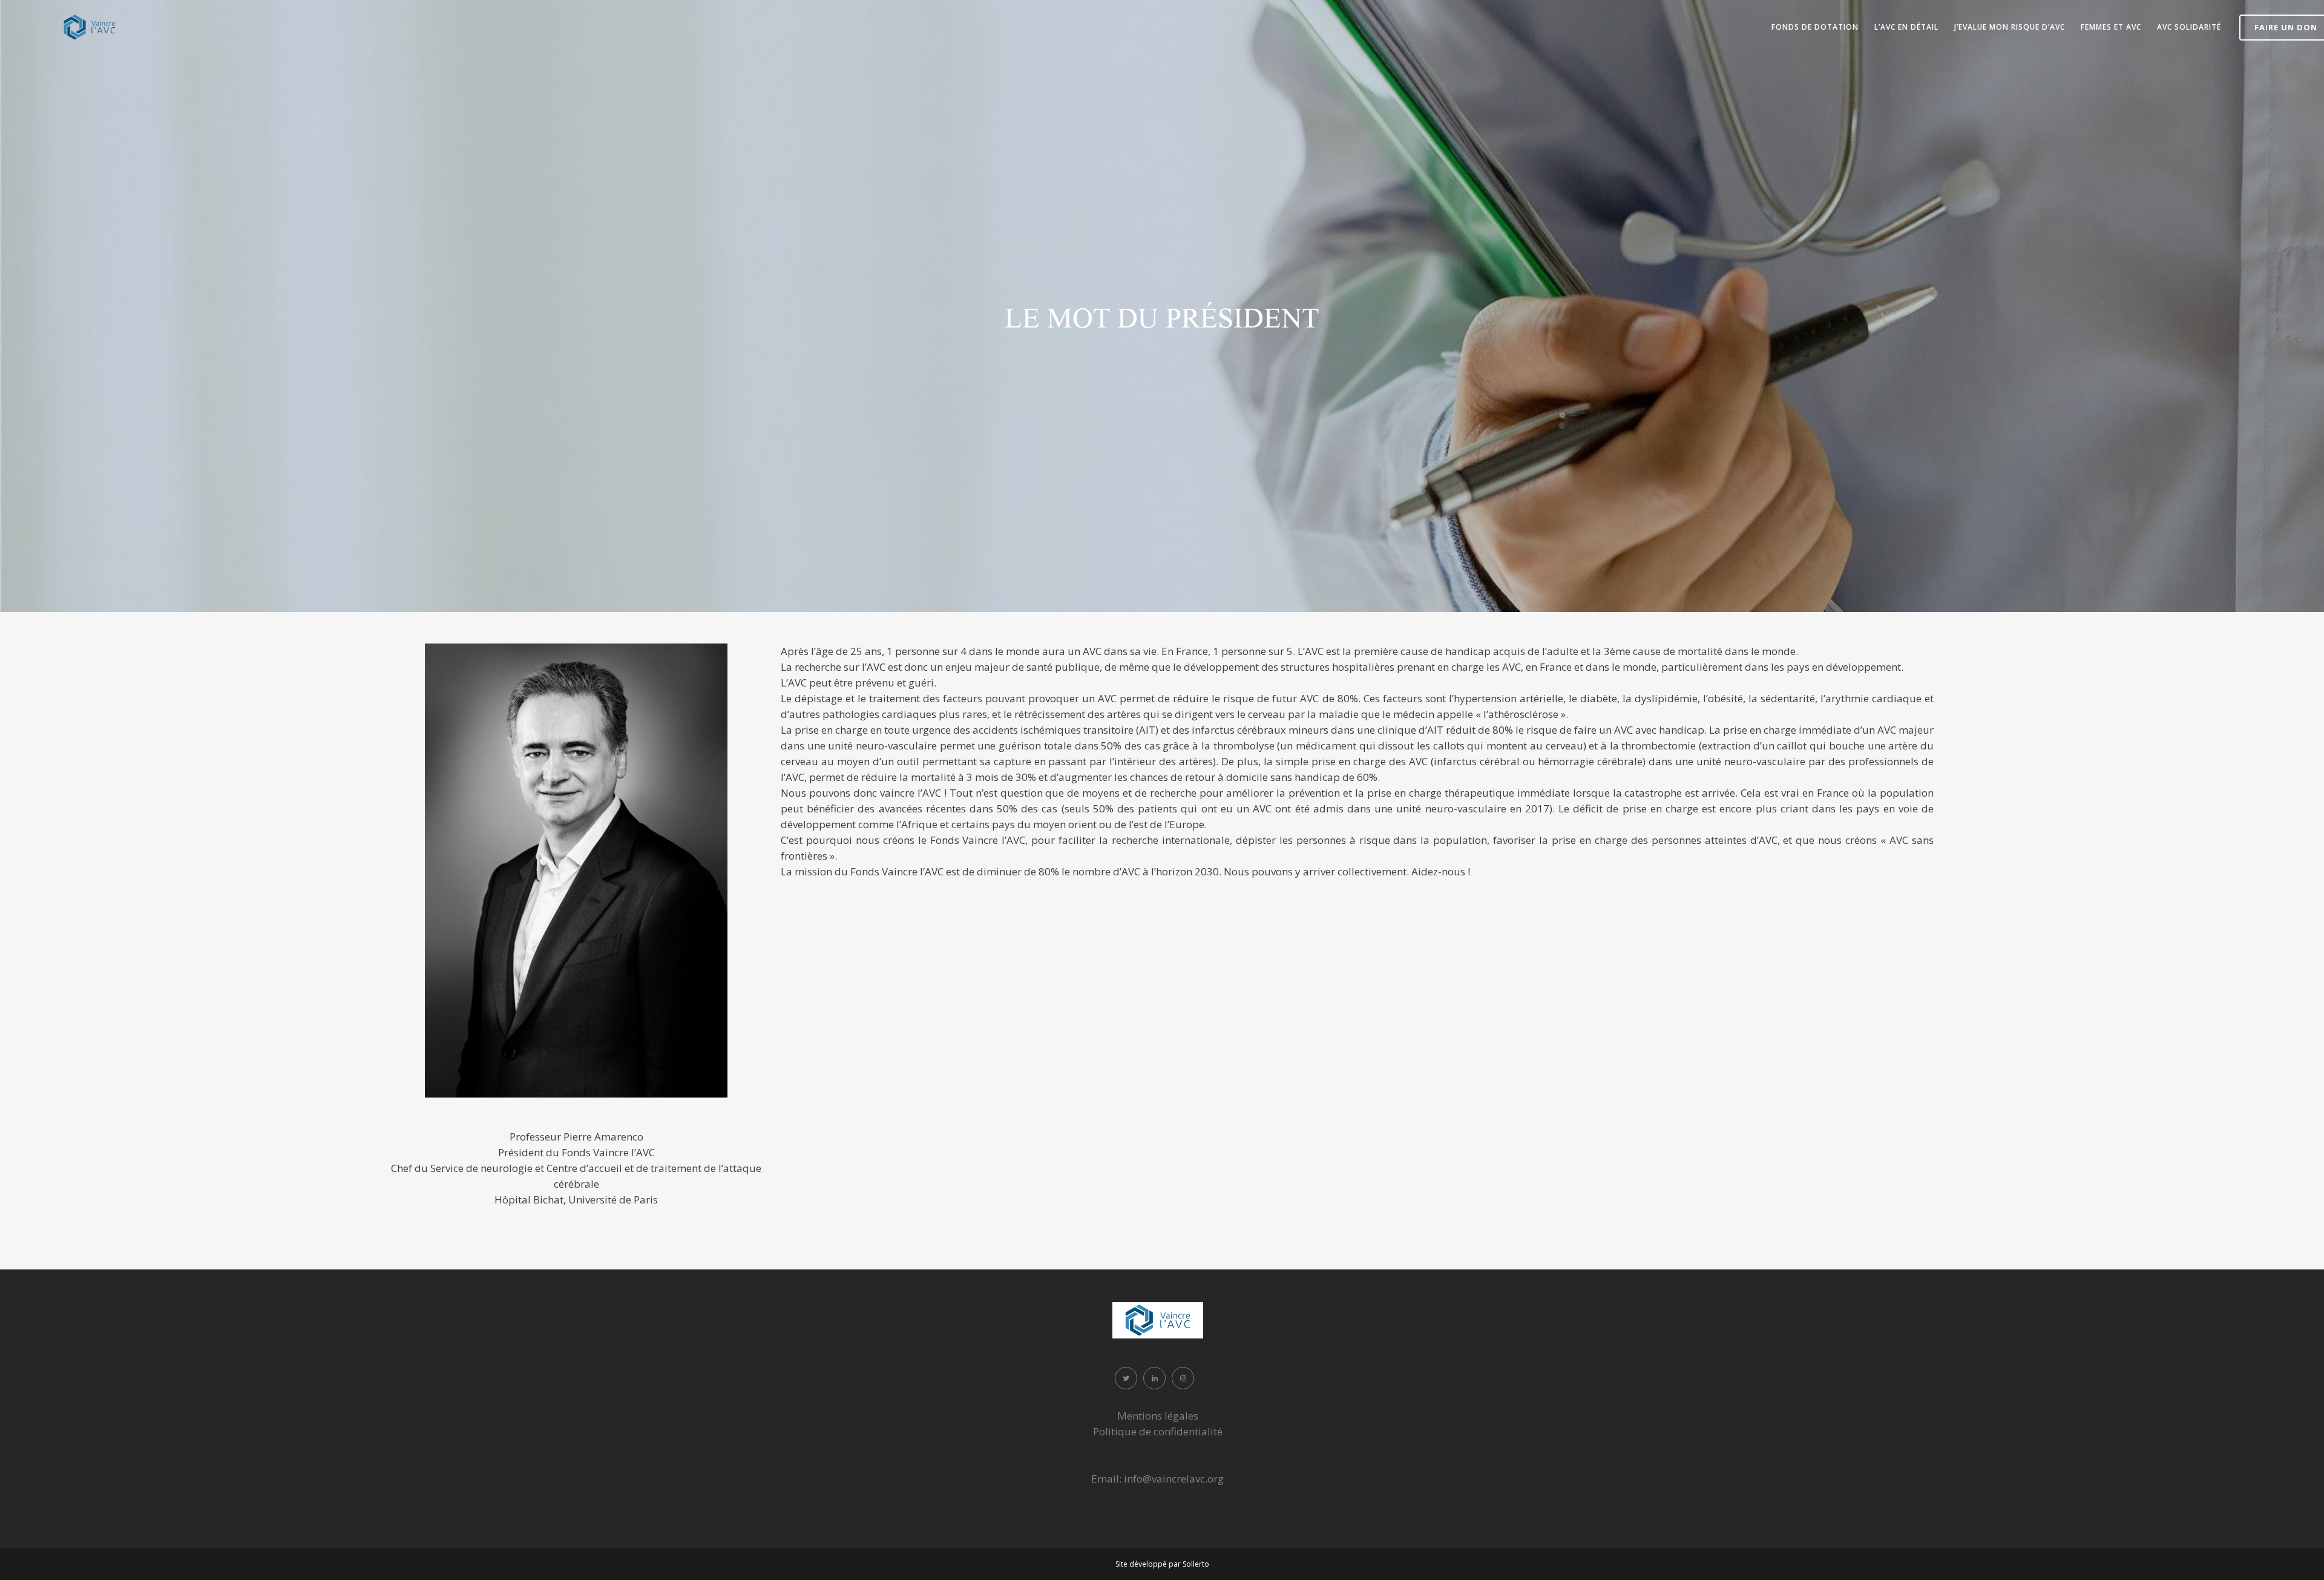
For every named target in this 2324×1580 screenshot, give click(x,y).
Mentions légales (1158, 1416)
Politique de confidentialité (1158, 1431)
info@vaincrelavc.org (1174, 1479)
